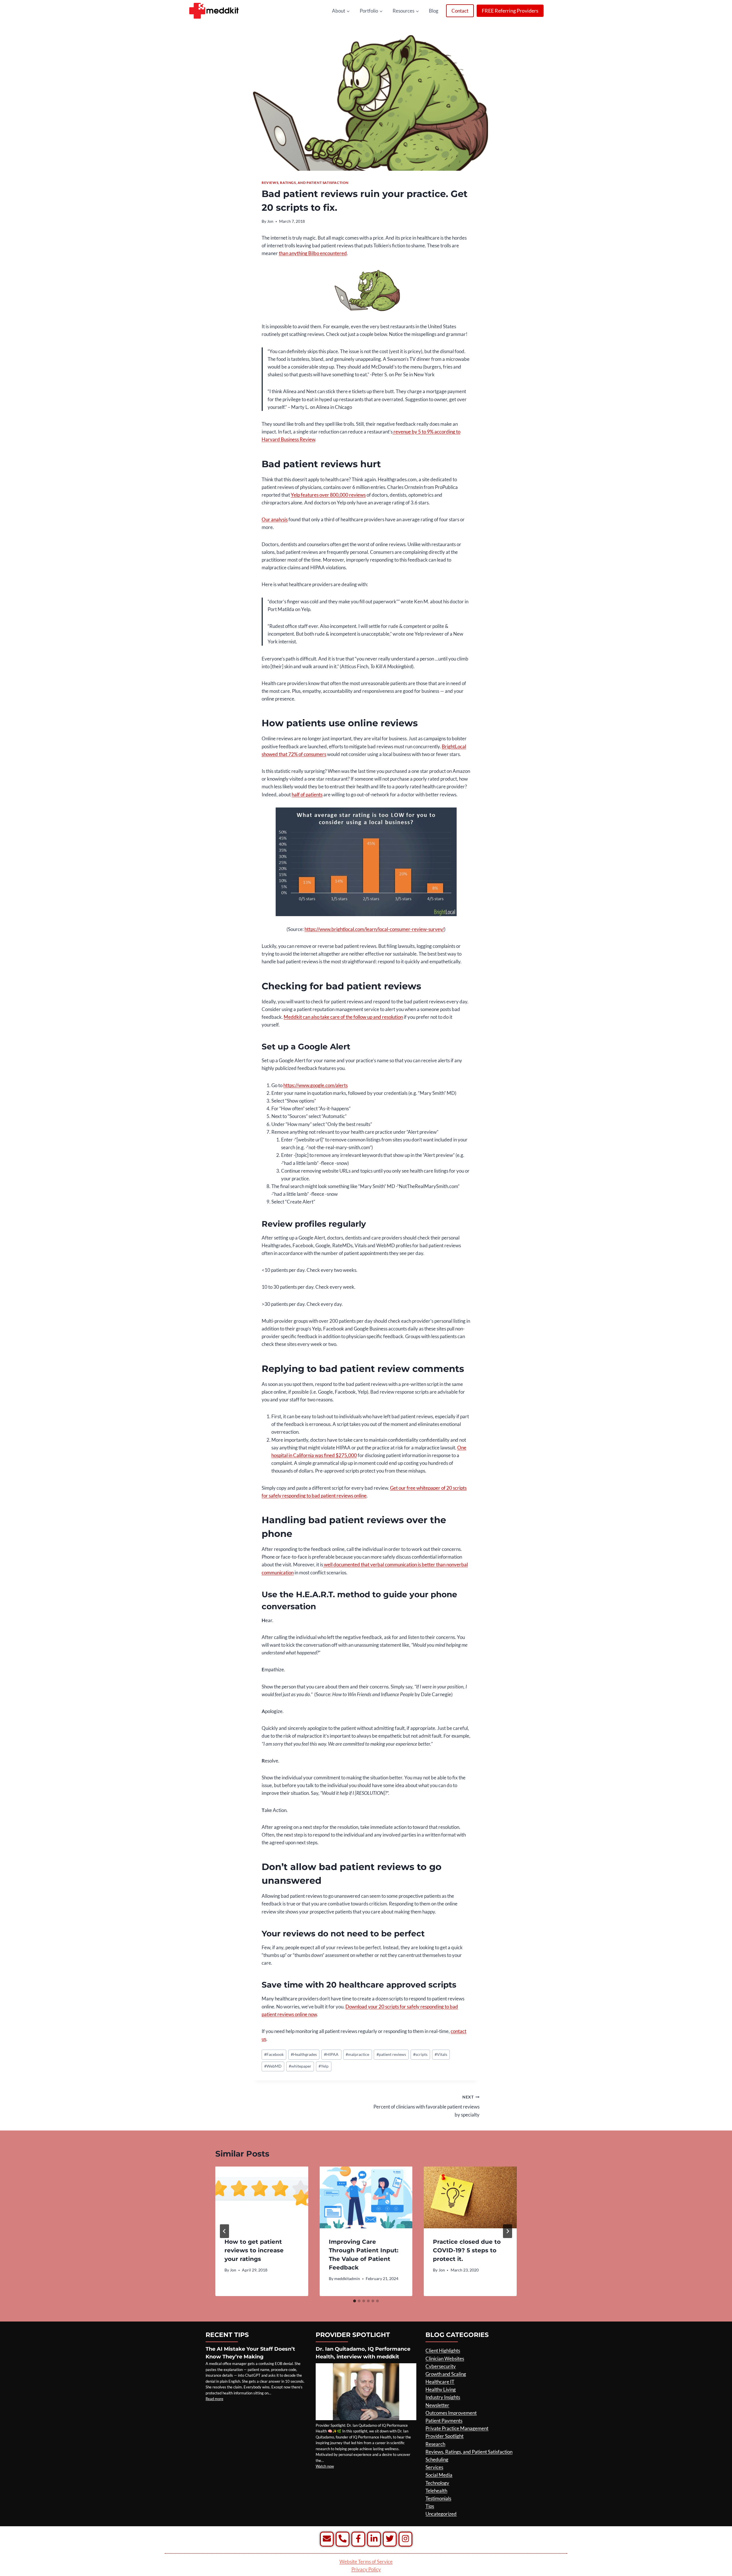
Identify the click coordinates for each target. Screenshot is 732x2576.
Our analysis (275, 519)
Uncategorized (441, 2514)
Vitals (441, 2054)
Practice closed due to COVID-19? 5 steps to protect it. (467, 2250)
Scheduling (437, 2459)
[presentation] (262, 2197)
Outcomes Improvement (451, 2413)
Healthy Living (441, 2389)
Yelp (324, 2066)
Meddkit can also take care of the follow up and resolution (343, 1017)
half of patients (307, 794)
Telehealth (436, 2491)
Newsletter (437, 2405)
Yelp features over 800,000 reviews (328, 495)
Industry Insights (443, 2397)
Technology (437, 2483)
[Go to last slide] (224, 2231)
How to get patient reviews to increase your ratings (254, 2250)
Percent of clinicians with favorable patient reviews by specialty (426, 2106)
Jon (270, 221)
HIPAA (331, 2054)
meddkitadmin (347, 2279)
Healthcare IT (440, 2382)
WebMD (273, 2066)
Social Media (439, 2475)
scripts (420, 2054)
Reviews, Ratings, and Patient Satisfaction (305, 183)
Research (435, 2444)
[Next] (508, 2231)
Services (434, 2467)
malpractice (357, 2054)
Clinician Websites (445, 2359)
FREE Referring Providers (510, 11)
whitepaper (300, 2066)
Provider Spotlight (444, 2436)
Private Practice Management (457, 2428)
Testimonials (438, 2498)
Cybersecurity (441, 2366)
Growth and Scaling (446, 2374)
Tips (430, 2506)
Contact (460, 11)
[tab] (355, 2301)
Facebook (274, 2054)
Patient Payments (444, 2421)
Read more (214, 2399)
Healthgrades (304, 2054)
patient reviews (391, 2054)
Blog (434, 11)
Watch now (325, 2466)
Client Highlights (443, 2351)
